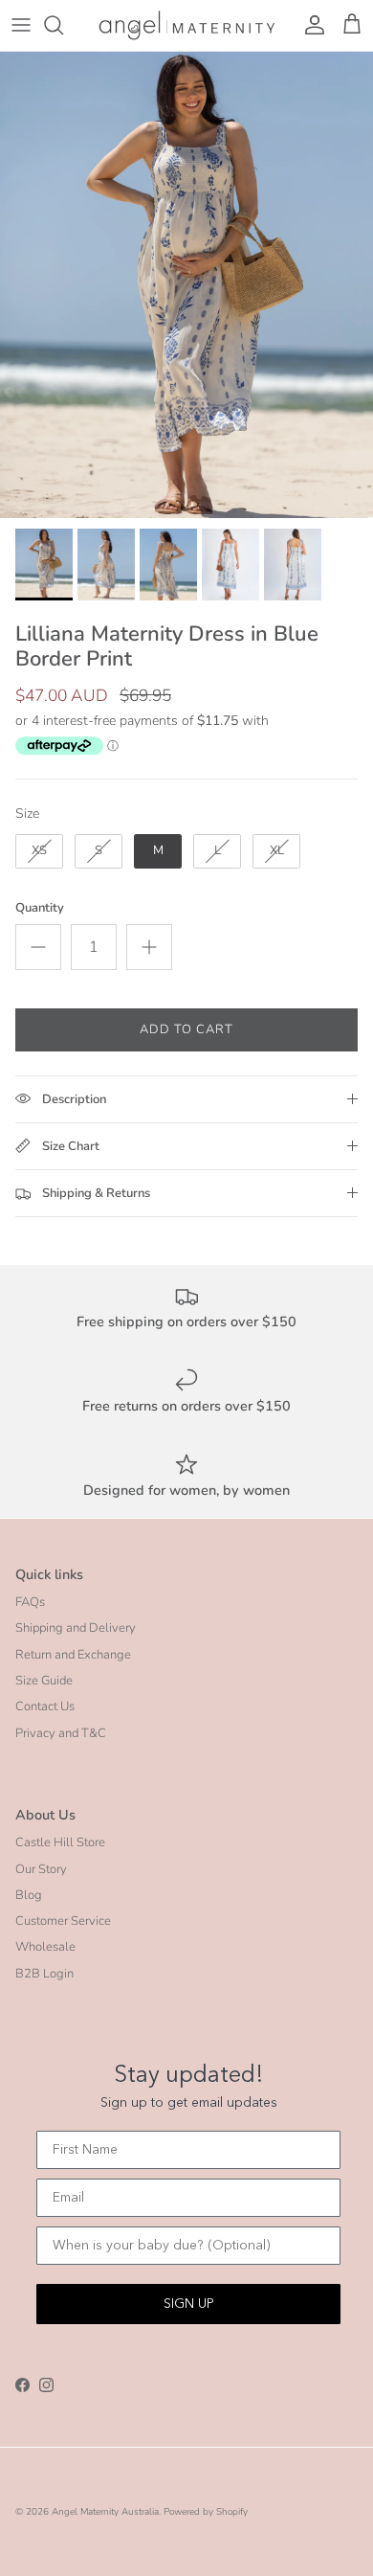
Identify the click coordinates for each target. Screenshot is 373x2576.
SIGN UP (189, 2304)
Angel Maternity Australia (105, 2512)
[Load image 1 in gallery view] (186, 285)
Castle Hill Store (60, 1842)
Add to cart (186, 1029)
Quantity (40, 908)
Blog (29, 1895)
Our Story (41, 1869)
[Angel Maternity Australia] (187, 25)
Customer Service (63, 1921)
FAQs (30, 1602)
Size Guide (44, 1681)
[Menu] (21, 25)
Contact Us (45, 1706)
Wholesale (45, 1947)
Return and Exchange (73, 1655)
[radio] (39, 851)
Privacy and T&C (61, 1733)
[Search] (63, 25)
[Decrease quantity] (38, 947)
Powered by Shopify (206, 2512)
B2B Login (44, 1974)
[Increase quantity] (149, 947)
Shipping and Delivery (76, 1628)
